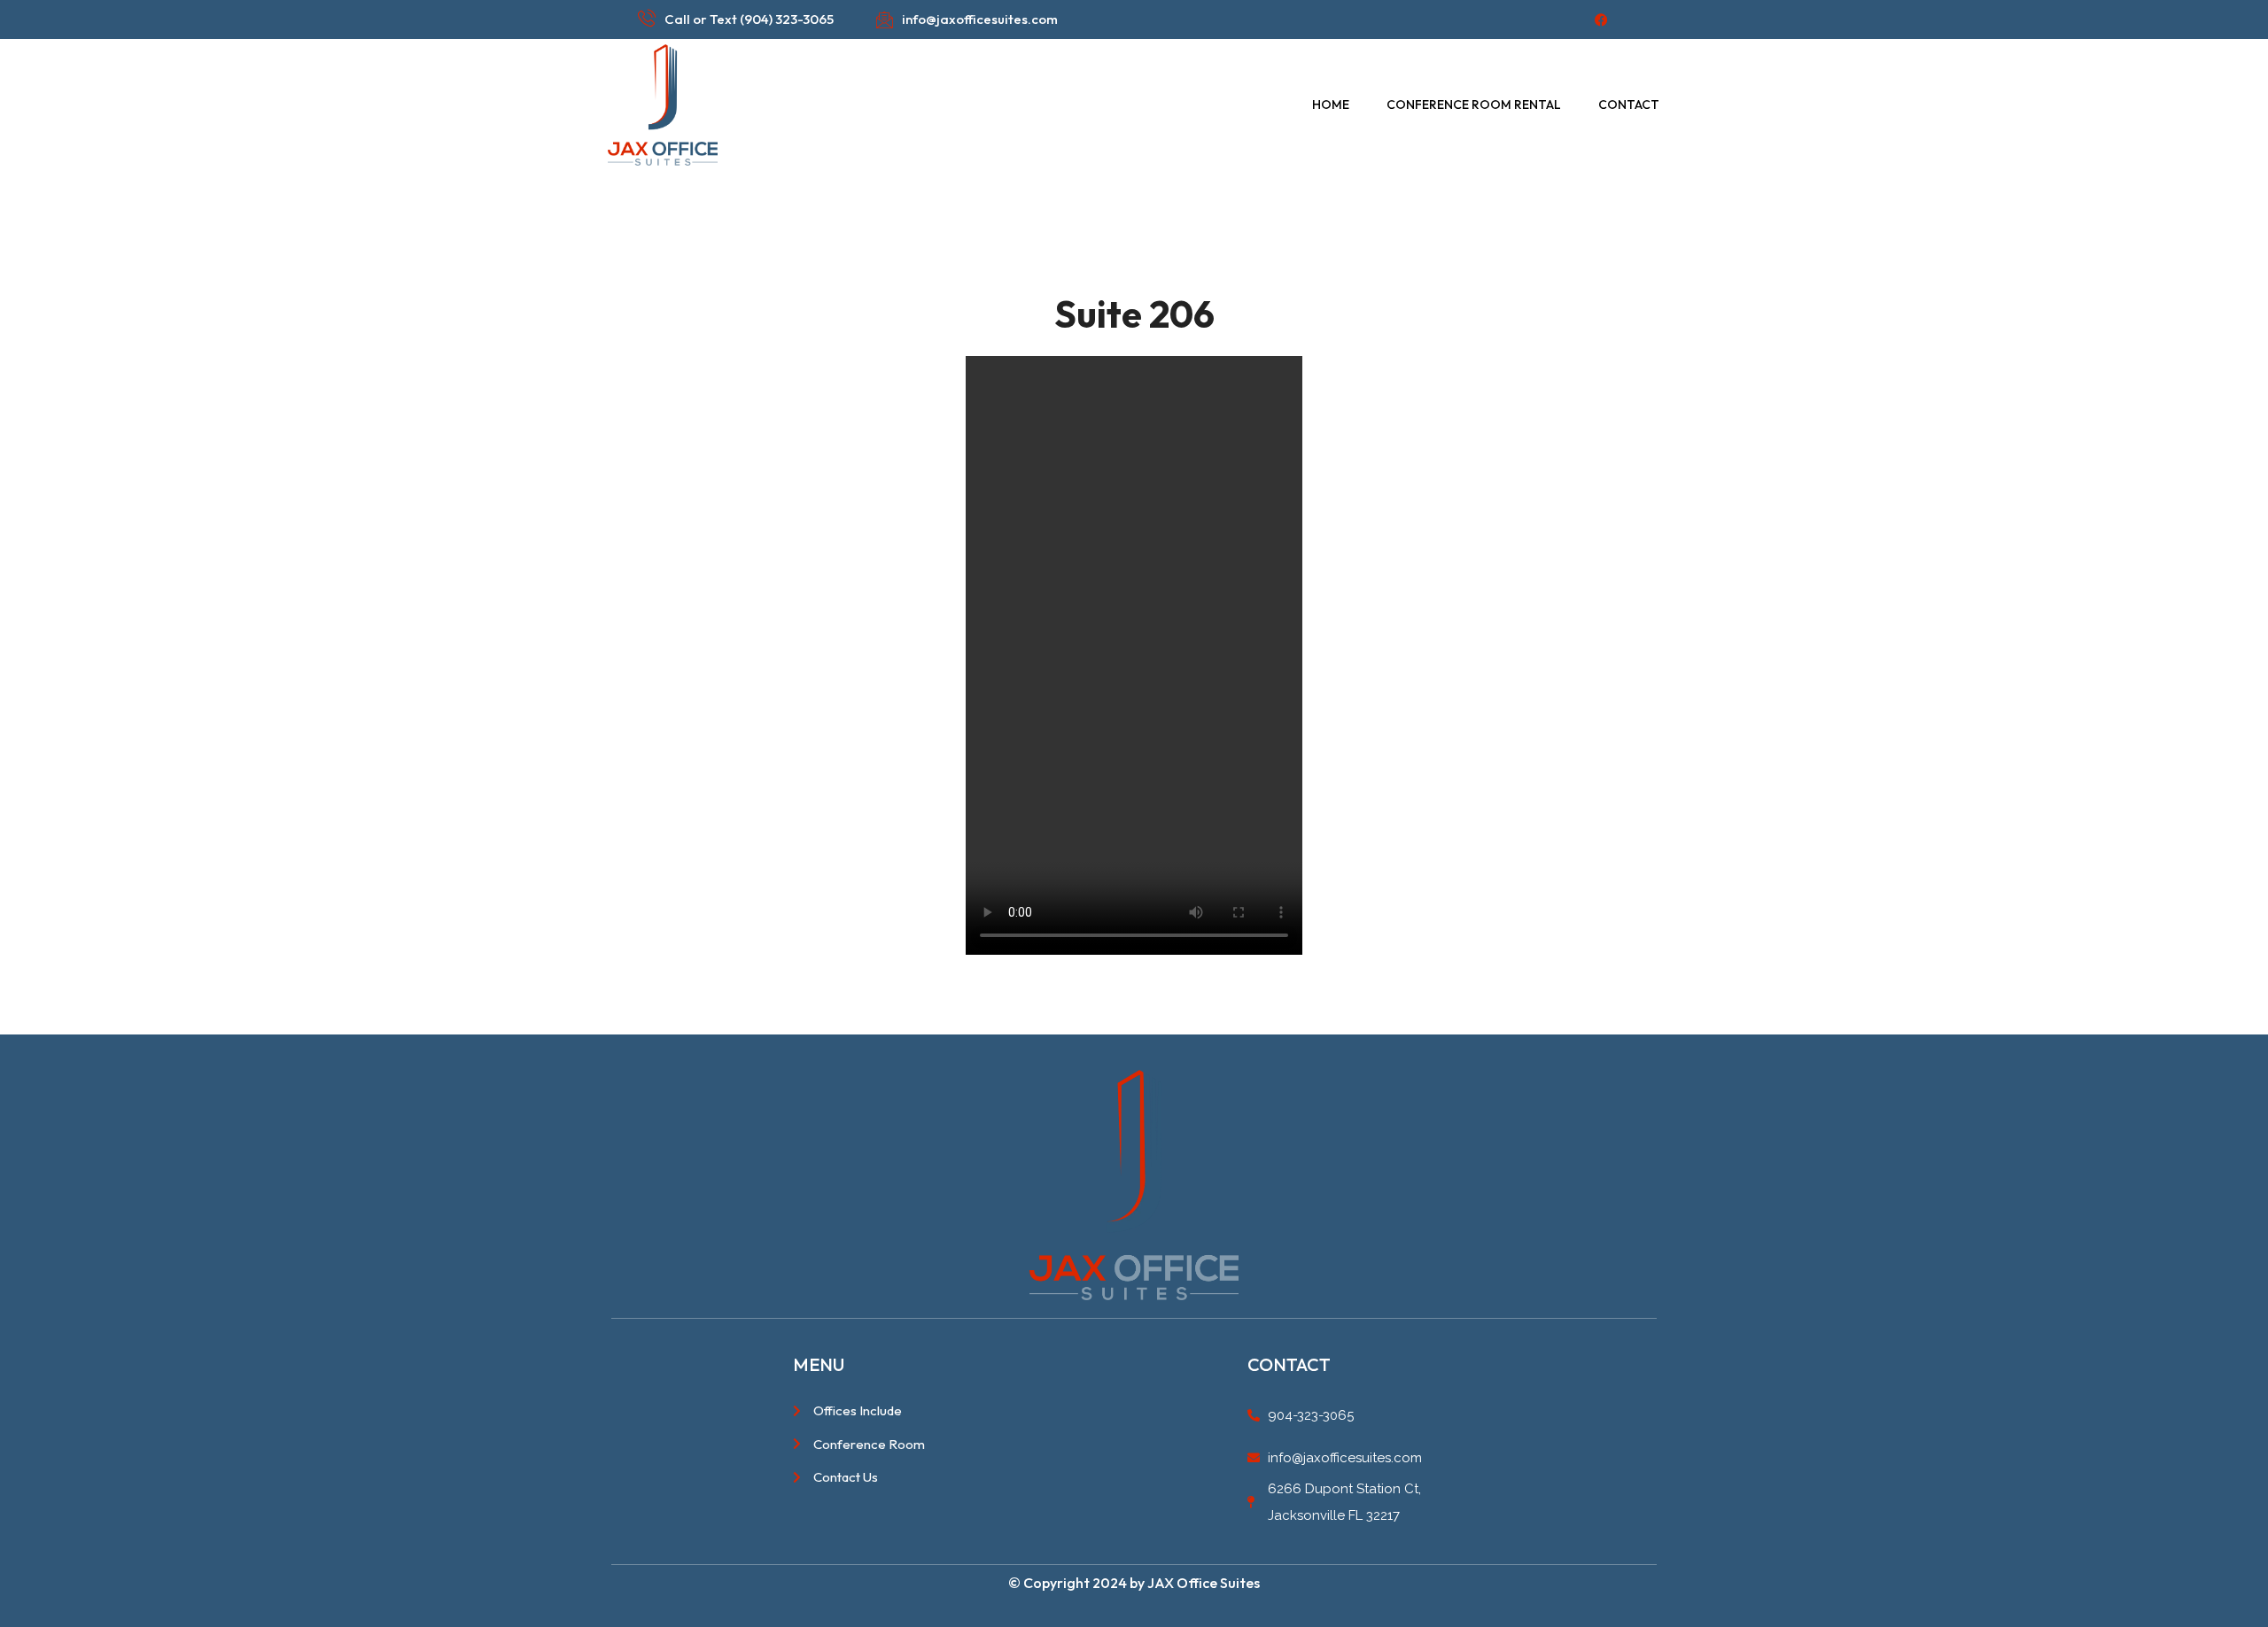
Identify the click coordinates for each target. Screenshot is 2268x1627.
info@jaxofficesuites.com (980, 19)
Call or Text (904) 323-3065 (749, 19)
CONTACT (1629, 105)
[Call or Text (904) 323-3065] (647, 18)
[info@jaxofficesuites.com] (884, 19)
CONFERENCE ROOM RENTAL (1474, 105)
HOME (1331, 105)
